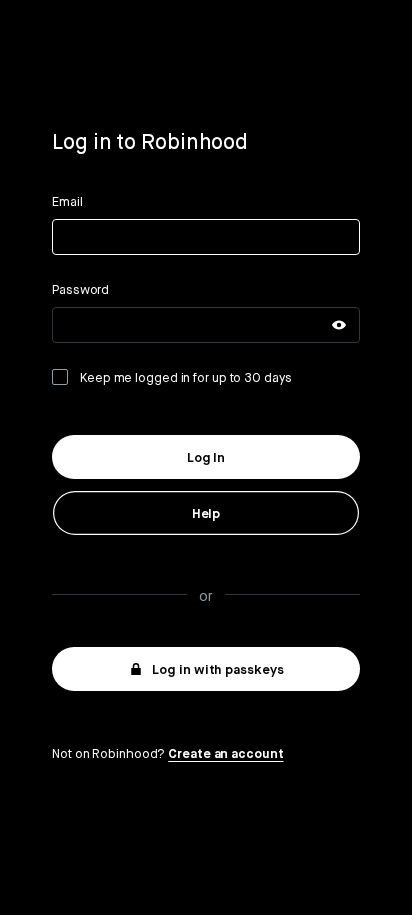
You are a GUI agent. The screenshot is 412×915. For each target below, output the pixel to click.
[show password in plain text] (339, 325)
